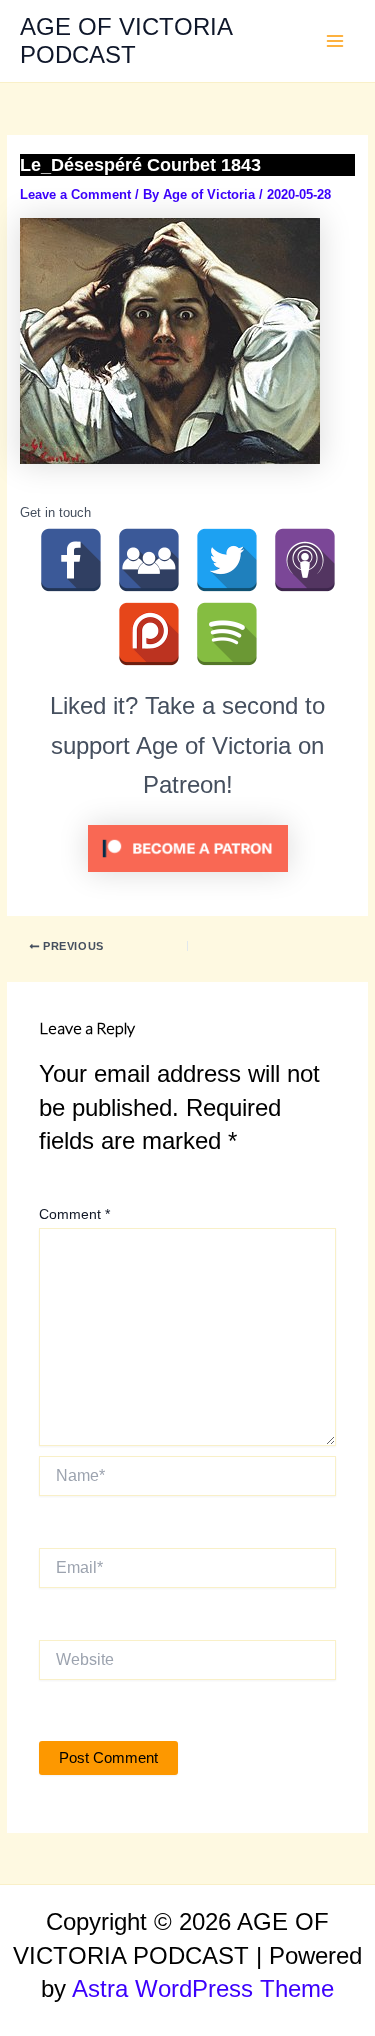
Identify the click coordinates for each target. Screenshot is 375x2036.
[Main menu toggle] (335, 41)
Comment (74, 1214)
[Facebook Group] (149, 560)
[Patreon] (149, 634)
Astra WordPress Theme (203, 1988)
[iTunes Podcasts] (305, 560)
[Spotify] (227, 634)
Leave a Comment (75, 194)
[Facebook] (71, 560)
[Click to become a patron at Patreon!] (188, 847)
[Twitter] (227, 560)
